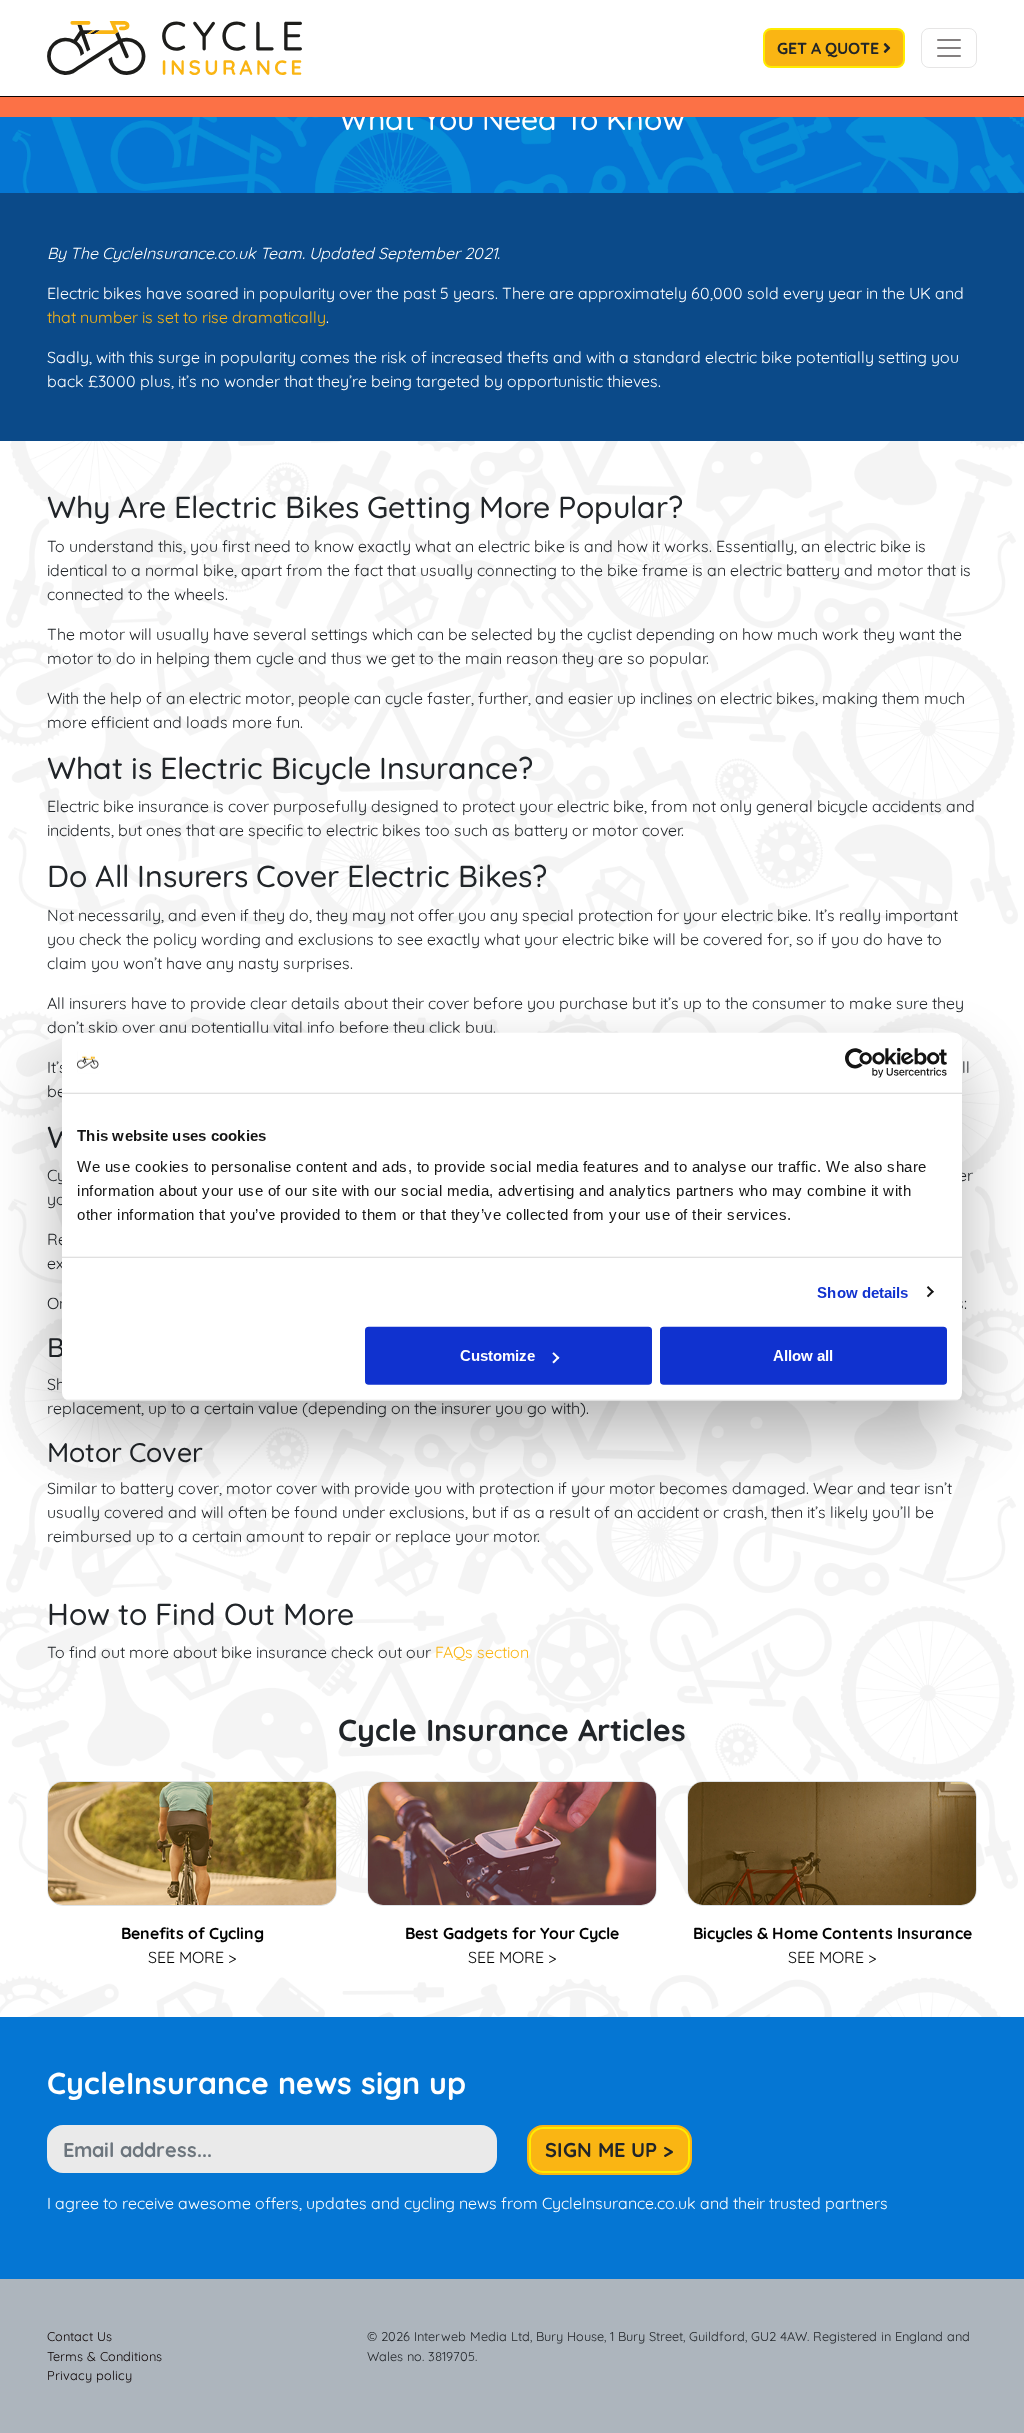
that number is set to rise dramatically (186, 317)
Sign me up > (609, 2149)
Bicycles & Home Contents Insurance (832, 1933)
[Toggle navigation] (949, 48)
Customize (497, 1355)
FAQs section (482, 1652)
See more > (192, 1957)
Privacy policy (89, 2375)
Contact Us (79, 2336)
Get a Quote (830, 48)
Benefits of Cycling (192, 1933)
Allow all (803, 1355)
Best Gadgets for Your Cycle (512, 1933)
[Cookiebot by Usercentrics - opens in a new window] (859, 1062)
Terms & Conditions (104, 2356)
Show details (862, 1291)
